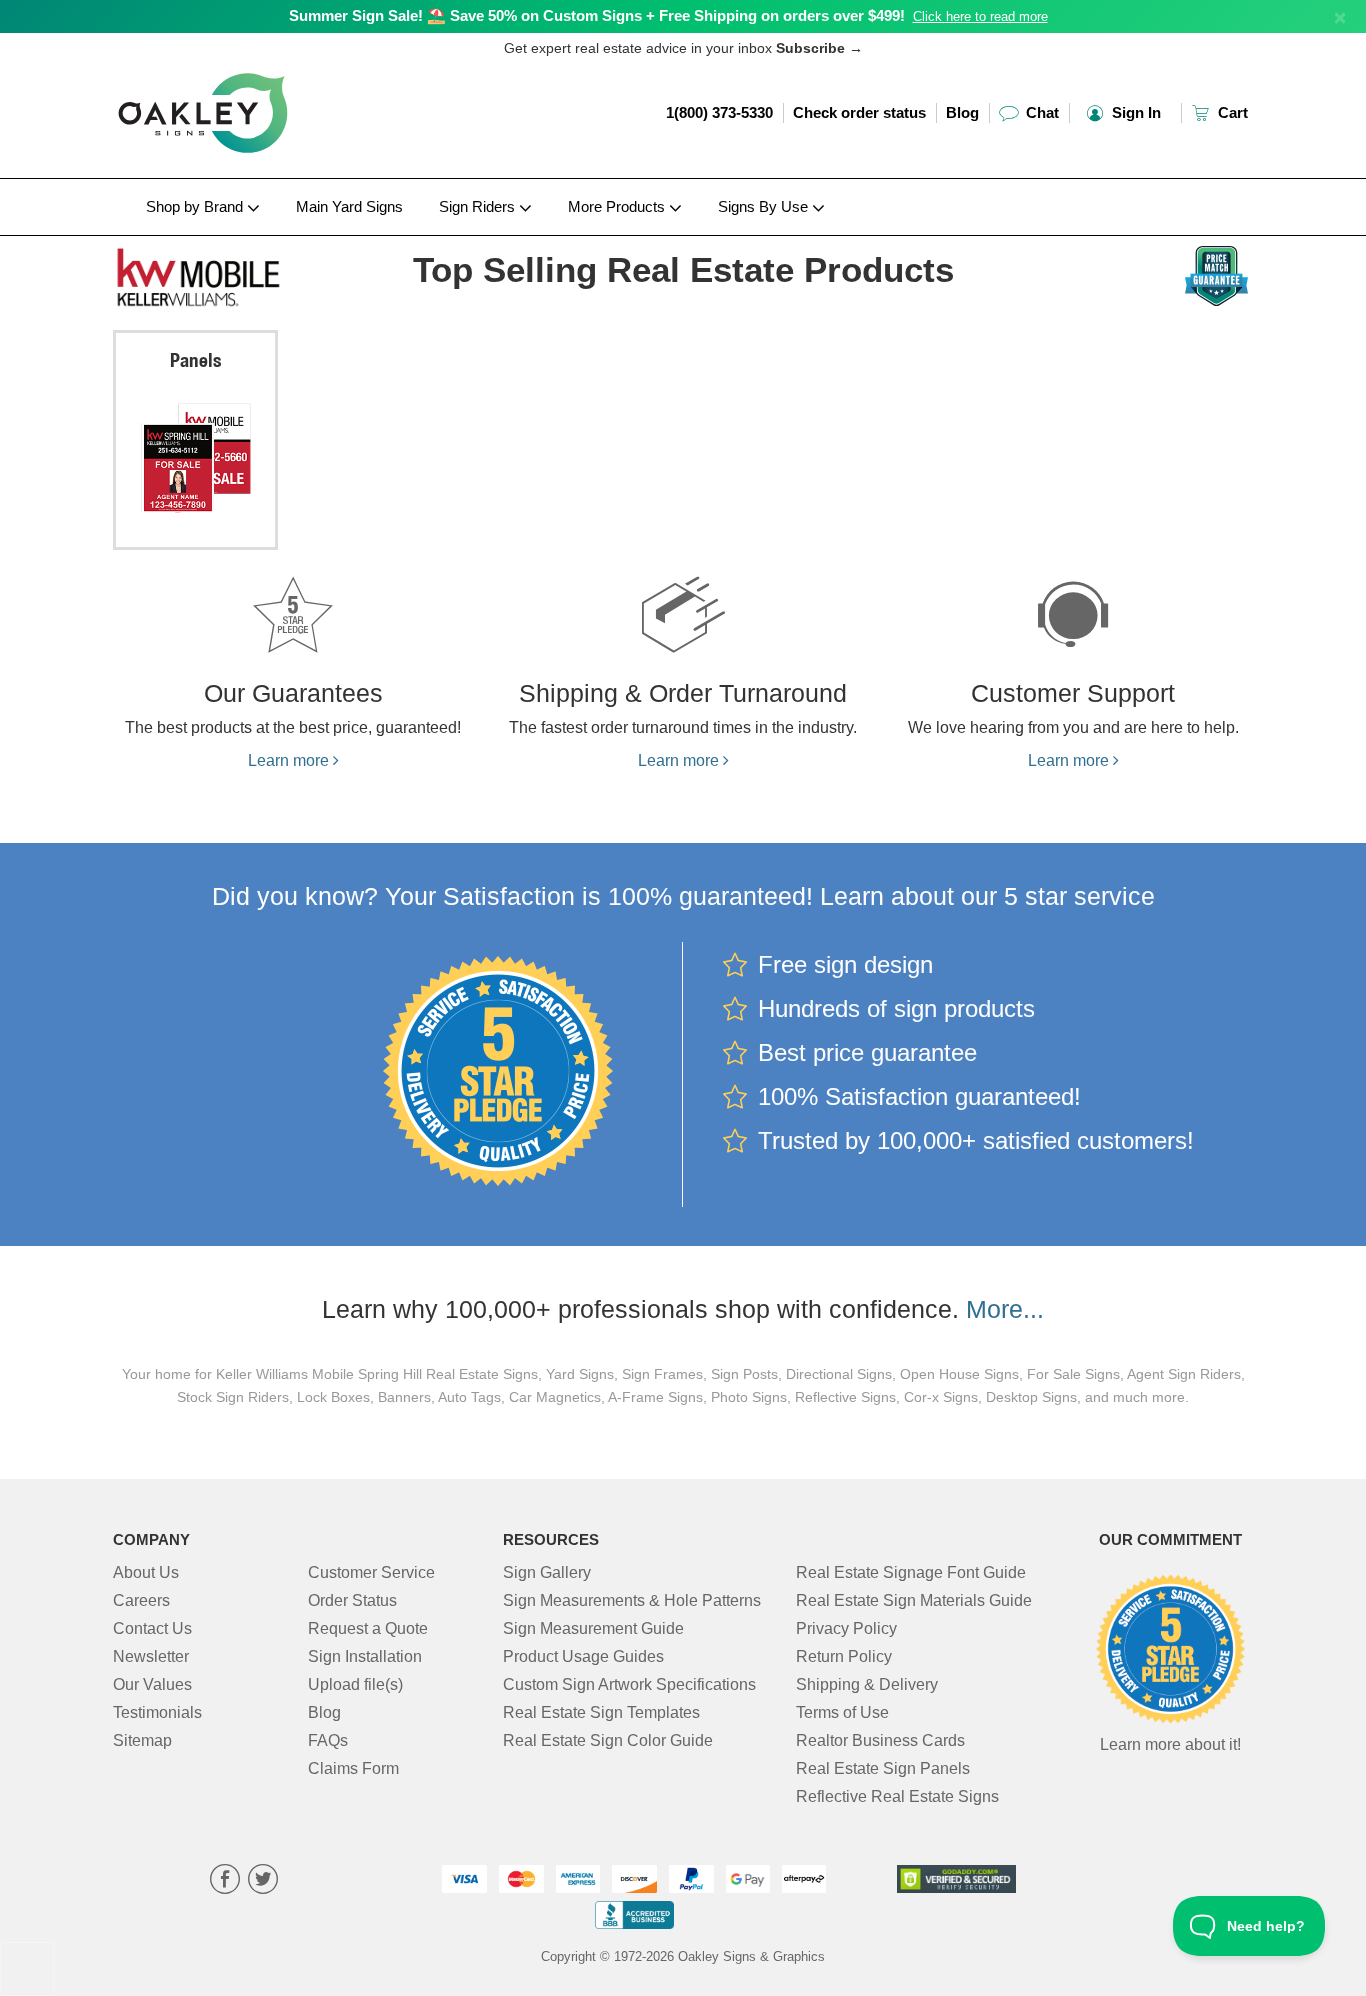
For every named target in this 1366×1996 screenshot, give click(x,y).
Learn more (290, 760)
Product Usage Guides (583, 1656)
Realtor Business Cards (880, 1740)
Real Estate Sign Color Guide (608, 1740)
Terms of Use (842, 1712)
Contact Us (152, 1628)
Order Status (352, 1600)
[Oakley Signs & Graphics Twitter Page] (263, 1881)
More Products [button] (618, 206)
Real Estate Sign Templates (601, 1712)
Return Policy (844, 1656)
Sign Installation (365, 1656)
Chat (1040, 112)
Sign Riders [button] (479, 206)
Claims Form (353, 1768)
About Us (146, 1572)
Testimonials (157, 1712)
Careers (141, 1600)
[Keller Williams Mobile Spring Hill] (244, 273)
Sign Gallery (547, 1572)
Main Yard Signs (349, 206)
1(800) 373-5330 (719, 112)
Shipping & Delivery (867, 1684)
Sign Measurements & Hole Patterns (632, 1600)
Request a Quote (368, 1628)
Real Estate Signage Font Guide (911, 1572)
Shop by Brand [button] (196, 206)
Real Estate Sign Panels (883, 1768)
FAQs (328, 1740)
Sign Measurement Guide (593, 1628)
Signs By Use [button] (765, 206)
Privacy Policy (846, 1628)
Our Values (152, 1684)
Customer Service (371, 1572)
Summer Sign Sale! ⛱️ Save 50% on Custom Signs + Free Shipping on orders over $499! (597, 15)
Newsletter (151, 1656)
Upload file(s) (355, 1684)
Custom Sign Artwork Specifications (629, 1684)
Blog (962, 112)
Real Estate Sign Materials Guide (914, 1600)
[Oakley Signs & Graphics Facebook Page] (225, 1881)
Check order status (859, 112)
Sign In (1134, 112)
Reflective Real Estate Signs (897, 1796)
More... (1005, 1309)
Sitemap (142, 1740)
